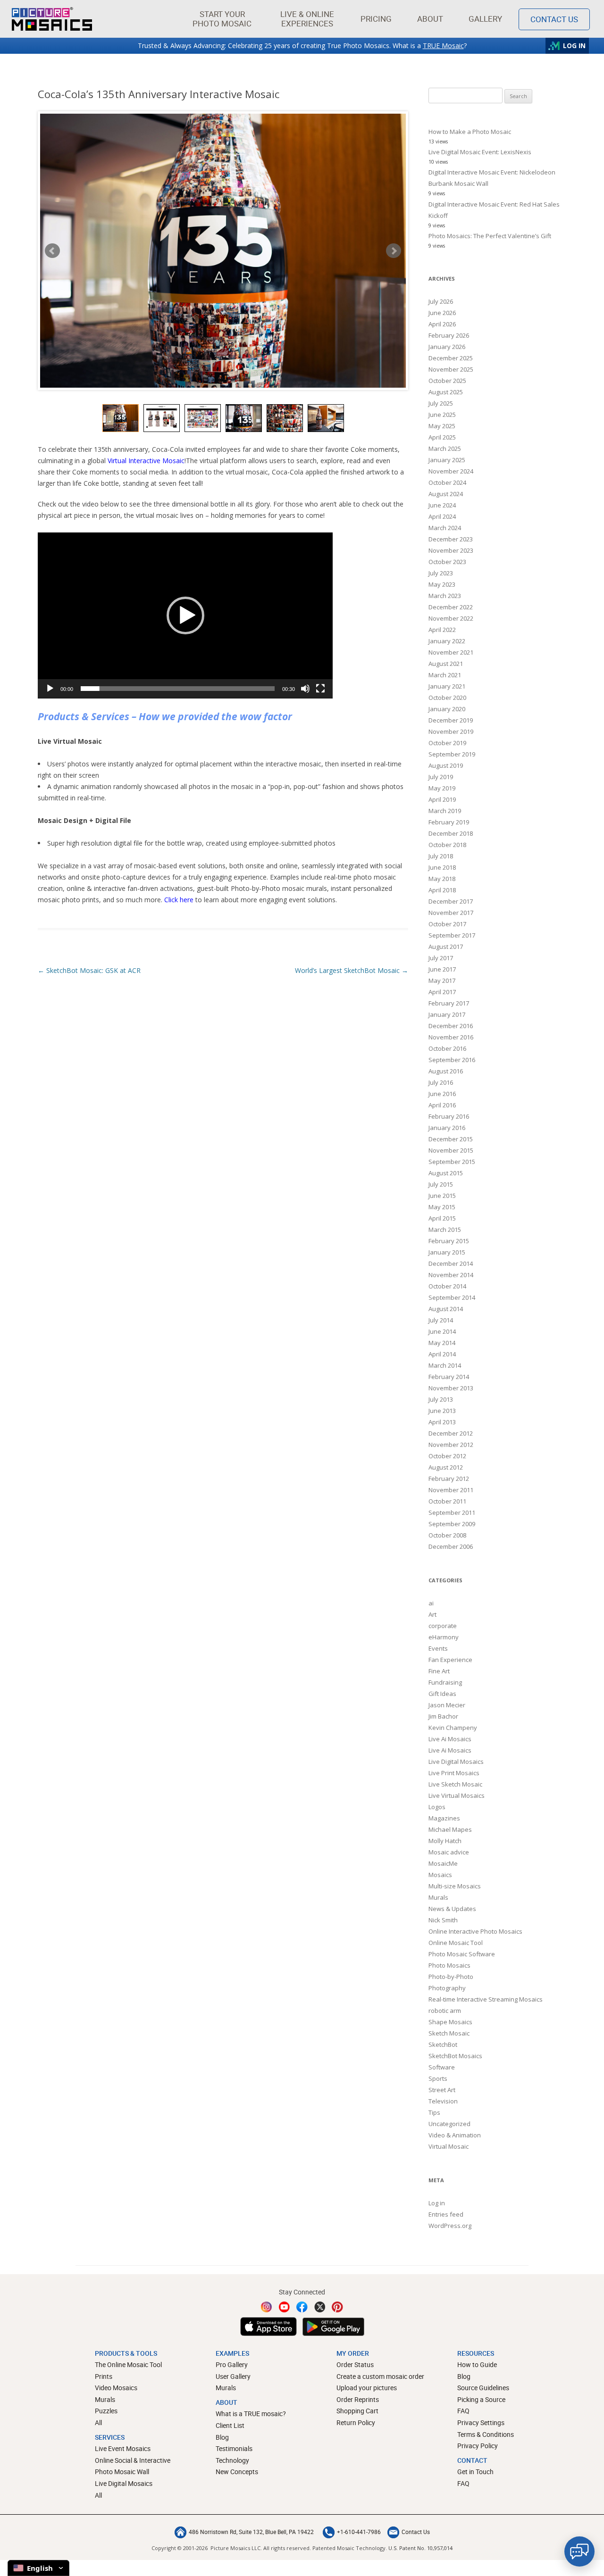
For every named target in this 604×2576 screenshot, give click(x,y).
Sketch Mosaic (449, 2033)
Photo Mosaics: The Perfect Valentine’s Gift (490, 236)
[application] (185, 615)
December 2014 (451, 1263)
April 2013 (442, 1422)
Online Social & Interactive (133, 2460)
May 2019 (442, 788)
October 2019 (447, 743)
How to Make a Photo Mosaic (470, 132)
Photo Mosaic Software (462, 1954)
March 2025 (445, 449)
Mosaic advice (449, 1852)
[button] (222, 19)
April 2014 (442, 1354)
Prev (52, 251)
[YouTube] (285, 2307)
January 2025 (447, 460)
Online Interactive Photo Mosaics (475, 1931)
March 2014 (445, 1365)
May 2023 (442, 584)
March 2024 (445, 528)
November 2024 (451, 471)
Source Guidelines (483, 2388)
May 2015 (442, 1207)
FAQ (463, 2411)
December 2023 (451, 539)
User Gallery (233, 2376)
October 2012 (447, 1456)
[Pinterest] (337, 2307)
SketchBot (443, 2044)
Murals (438, 1897)
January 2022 (447, 641)
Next (394, 251)
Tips (434, 2112)
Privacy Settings (481, 2422)
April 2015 (442, 1218)
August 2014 (446, 1309)
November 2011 (451, 1490)
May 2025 (442, 426)
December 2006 (451, 1546)
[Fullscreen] (320, 689)
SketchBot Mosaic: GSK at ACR (89, 970)
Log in (437, 2203)
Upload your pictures (367, 2388)
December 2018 (451, 833)
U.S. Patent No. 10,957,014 (420, 2548)
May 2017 (442, 981)
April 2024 (442, 516)
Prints (104, 2376)
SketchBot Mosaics (455, 2056)
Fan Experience (450, 1660)
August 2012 (446, 1467)
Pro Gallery (232, 2364)
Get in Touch (475, 2472)
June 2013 (442, 1411)
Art (432, 1614)
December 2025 (451, 358)
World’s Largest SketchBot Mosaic (352, 970)
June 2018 (442, 867)
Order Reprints (358, 2399)
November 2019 (451, 731)
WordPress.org (450, 2226)
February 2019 (449, 822)
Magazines (444, 1818)
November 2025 (451, 369)
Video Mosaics (116, 2388)
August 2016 (446, 1071)
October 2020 (447, 698)
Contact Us (554, 19)
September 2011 (452, 1512)
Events (438, 1648)
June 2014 (442, 1331)
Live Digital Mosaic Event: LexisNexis (480, 152)
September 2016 (452, 1060)
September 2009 (452, 1524)
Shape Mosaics (450, 2022)
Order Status (355, 2364)
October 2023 (447, 562)
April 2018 (442, 890)
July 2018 (441, 856)
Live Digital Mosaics (456, 1762)
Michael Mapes (450, 1829)
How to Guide (477, 2364)
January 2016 (447, 1128)
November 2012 (451, 1445)
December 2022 (451, 607)
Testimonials (234, 2448)
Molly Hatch (445, 1841)
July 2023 (441, 573)
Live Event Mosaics (123, 2448)
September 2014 (452, 1297)
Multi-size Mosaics (455, 1886)
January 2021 (447, 686)
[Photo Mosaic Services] (52, 19)
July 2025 (441, 403)
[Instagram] (267, 2307)
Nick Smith (443, 1920)
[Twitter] (320, 2307)
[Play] (50, 689)
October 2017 (447, 924)
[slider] (178, 689)
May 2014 (442, 1343)
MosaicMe (443, 1863)
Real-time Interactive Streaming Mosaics (486, 1999)
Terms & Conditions (486, 2434)
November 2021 (451, 652)
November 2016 (451, 1037)
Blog (222, 2437)
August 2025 (446, 392)
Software (442, 2067)
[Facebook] (302, 2307)
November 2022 (451, 618)
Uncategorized (449, 2124)
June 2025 (442, 415)
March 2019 (445, 811)
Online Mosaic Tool (456, 1943)
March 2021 (445, 675)
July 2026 (441, 301)
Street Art (442, 2090)
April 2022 (442, 630)
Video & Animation (455, 2135)
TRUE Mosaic (443, 46)
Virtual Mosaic (449, 2146)
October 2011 (447, 1501)
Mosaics (440, 1875)
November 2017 (451, 913)
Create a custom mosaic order (380, 2376)
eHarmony (444, 1637)
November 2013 (451, 1388)
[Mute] (305, 689)
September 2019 (452, 754)
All (98, 2422)
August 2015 (446, 1173)
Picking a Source (481, 2399)
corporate (443, 1626)
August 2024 (446, 494)
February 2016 (449, 1116)
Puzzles (106, 2411)
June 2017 (442, 969)
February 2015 (449, 1241)
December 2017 (451, 901)
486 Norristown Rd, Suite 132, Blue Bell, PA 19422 (251, 2532)
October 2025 (447, 381)
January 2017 (447, 1014)
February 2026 (449, 335)
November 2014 (451, 1275)
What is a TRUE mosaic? (251, 2414)
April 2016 (442, 1105)
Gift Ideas (442, 1694)
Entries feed (446, 2214)
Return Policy (356, 2422)
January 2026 (447, 347)
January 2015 (447, 1252)
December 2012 (451, 1433)
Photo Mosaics (449, 1965)
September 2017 (452, 935)
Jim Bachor (443, 1716)
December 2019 (451, 720)
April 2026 (442, 324)
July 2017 (441, 958)
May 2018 (442, 879)
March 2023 (445, 596)
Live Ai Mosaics (450, 1739)
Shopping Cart (357, 2411)
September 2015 (452, 1162)
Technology (232, 2460)
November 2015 (451, 1150)
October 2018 (447, 845)
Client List (230, 2425)
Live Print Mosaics (454, 1773)
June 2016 (442, 1094)
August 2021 (446, 664)
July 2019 (441, 777)
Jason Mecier (447, 1705)
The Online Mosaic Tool (128, 2364)
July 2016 (441, 1082)
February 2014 (449, 1377)
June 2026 (442, 313)
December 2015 (451, 1139)
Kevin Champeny (453, 1728)
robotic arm (445, 2011)
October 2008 (447, 1535)
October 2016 (447, 1048)
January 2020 (447, 709)
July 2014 (441, 1320)
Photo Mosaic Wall (122, 2472)
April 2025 (442, 437)
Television (443, 2101)
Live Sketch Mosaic (455, 1784)
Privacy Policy (478, 2446)
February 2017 (449, 1003)
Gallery (485, 19)
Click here (179, 900)
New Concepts (237, 2472)
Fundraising (445, 1682)
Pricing (376, 19)
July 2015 (441, 1184)
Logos (437, 1807)
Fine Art (439, 1671)
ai (431, 1603)
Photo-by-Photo (451, 1977)
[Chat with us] (579, 2551)
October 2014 (447, 1286)
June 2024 (442, 505)
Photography (447, 1988)
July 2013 (441, 1399)
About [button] (430, 19)
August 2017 (446, 947)
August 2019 (446, 765)
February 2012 (449, 1479)
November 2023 (451, 550)
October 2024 (447, 482)
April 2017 (442, 992)
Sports (438, 2078)
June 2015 (442, 1196)
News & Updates (452, 1909)
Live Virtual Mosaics (457, 1795)
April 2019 (442, 799)
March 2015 (445, 1230)
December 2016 (451, 1026)
